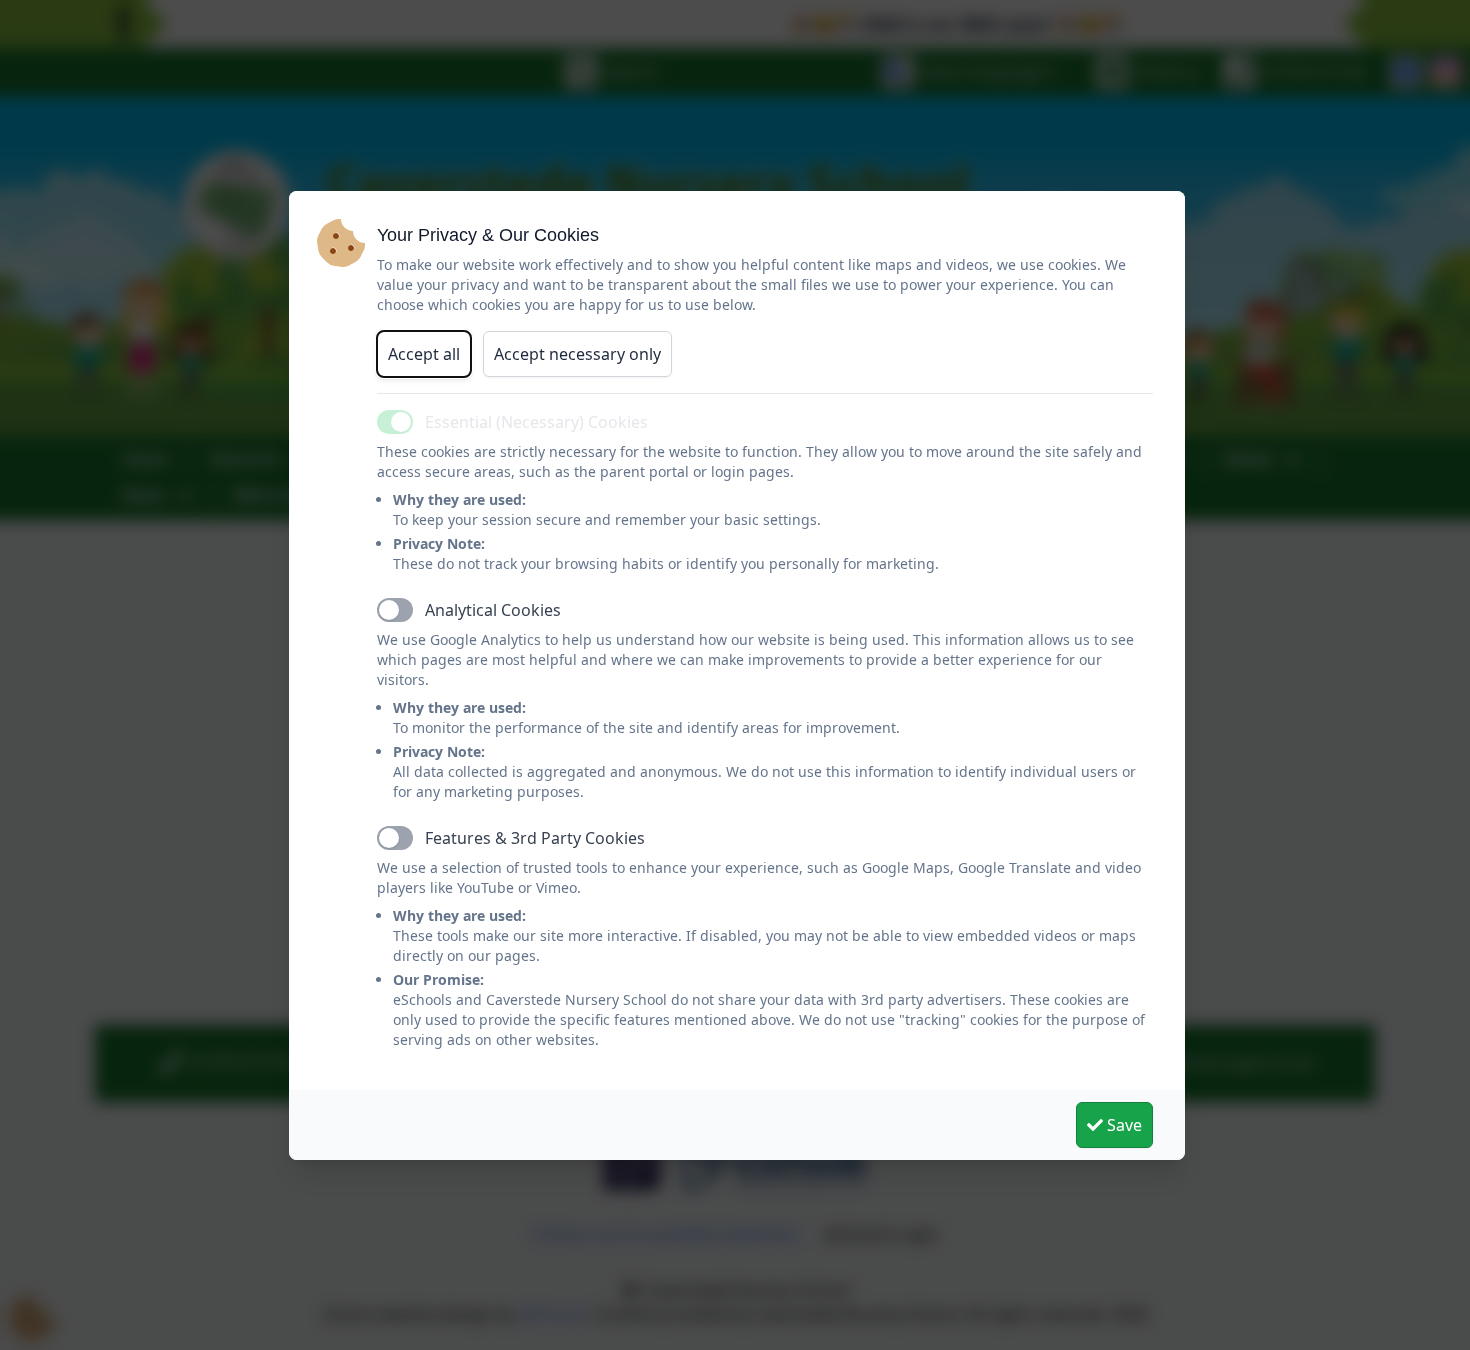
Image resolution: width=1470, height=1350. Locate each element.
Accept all (424, 354)
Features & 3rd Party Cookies (535, 838)
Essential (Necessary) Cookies (536, 422)
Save (1122, 1125)
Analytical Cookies (493, 610)
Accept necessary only (577, 354)
